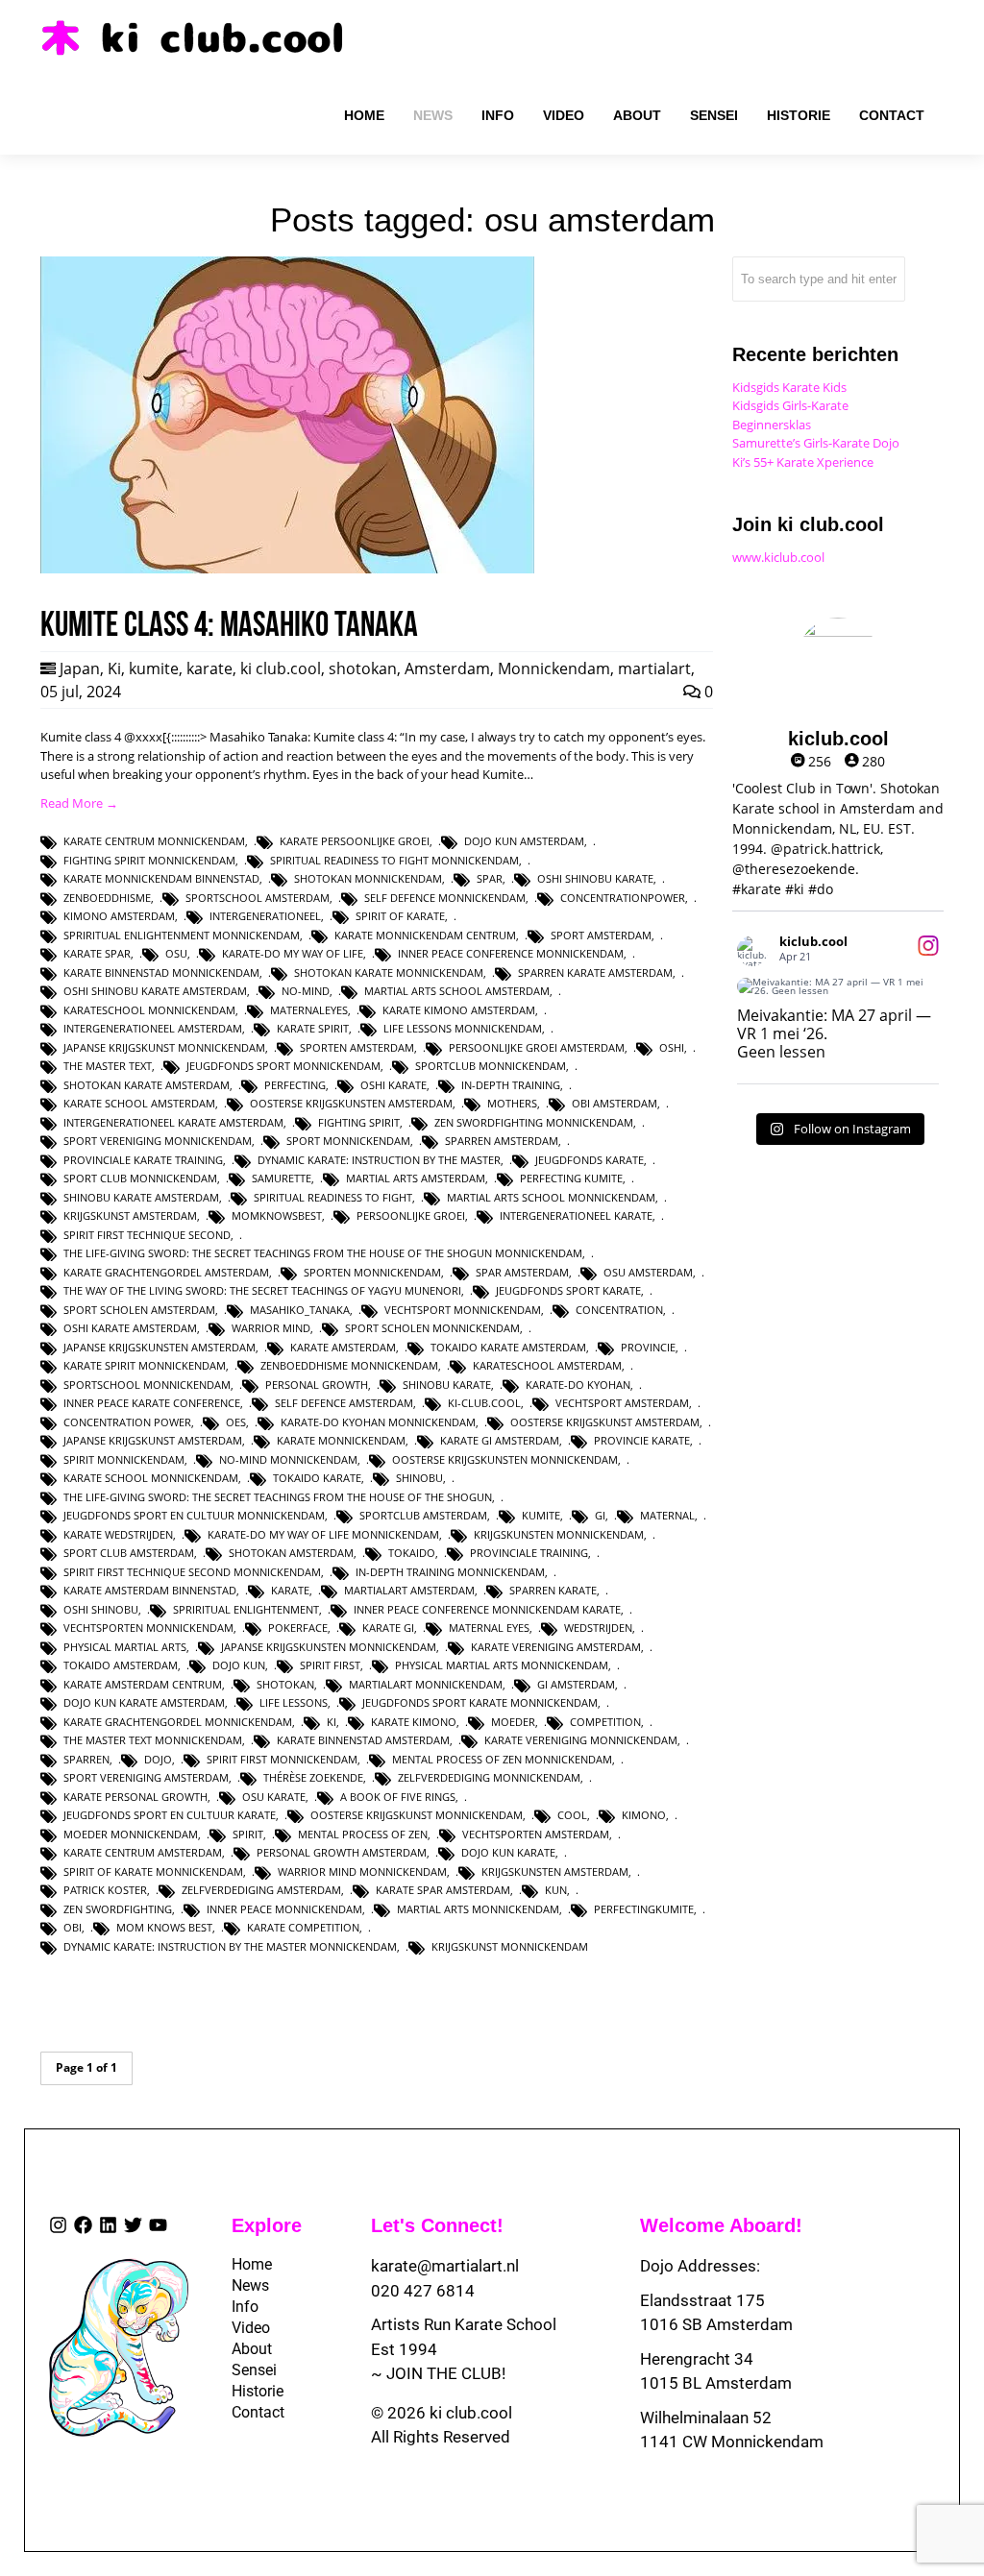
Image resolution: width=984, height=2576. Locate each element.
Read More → (79, 803)
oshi (672, 1047)
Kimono (644, 1815)
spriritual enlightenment (246, 1609)
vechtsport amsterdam (622, 1403)
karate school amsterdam (139, 1103)
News (250, 2285)
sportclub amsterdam (423, 1515)
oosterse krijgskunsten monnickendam (505, 1459)
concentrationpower (623, 898)
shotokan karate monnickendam (389, 972)
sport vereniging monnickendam (158, 1141)
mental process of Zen (363, 1834)
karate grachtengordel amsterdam (166, 1272)
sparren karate (553, 1590)
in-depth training (511, 1085)
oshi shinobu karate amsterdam (155, 991)
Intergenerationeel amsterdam (153, 1028)
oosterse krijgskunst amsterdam (605, 1422)
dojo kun (239, 1665)
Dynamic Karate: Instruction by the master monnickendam (230, 1946)
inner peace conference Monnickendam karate (487, 1609)
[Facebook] (83, 2225)
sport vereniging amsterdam (146, 1777)
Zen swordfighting (118, 1909)
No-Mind (306, 991)
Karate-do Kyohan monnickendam (378, 1422)
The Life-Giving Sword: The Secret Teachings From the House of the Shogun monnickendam (323, 1253)
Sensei (250, 2370)
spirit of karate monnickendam (153, 1871)
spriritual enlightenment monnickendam (182, 935)
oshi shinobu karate (595, 878)
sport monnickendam (348, 1141)
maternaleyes (309, 1010)
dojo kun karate (508, 1852)
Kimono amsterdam (119, 916)
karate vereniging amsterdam (556, 1647)
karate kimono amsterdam (459, 1010)
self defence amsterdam (344, 1403)
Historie (250, 2391)
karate (209, 668)
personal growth (317, 1385)
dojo (158, 1759)
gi (600, 1515)
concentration (619, 1310)
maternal (667, 1515)
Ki (114, 668)
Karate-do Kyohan (578, 1385)
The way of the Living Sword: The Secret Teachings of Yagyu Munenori (262, 1290)
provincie (648, 1347)
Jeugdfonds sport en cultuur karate (170, 1815)
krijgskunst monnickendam (510, 1946)
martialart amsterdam (409, 1590)
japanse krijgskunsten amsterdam (160, 1347)
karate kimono (414, 1722)
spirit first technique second (147, 1235)
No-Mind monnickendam (288, 1459)
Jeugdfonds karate (590, 1160)
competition (605, 1722)
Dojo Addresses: (700, 2266)
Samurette (282, 1178)
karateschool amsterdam (547, 1365)
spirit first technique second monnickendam (192, 1572)
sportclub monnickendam (491, 1066)
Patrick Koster (105, 1890)
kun (556, 1890)
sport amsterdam (601, 935)
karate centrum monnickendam (154, 841)
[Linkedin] (108, 2225)
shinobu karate (447, 1385)
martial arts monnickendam (478, 1909)
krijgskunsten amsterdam (555, 1871)
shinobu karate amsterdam (141, 1197)
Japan (80, 668)
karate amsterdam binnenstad (150, 1590)
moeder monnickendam (131, 1834)
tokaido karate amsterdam (508, 1347)
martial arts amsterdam (416, 1178)
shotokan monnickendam (368, 878)
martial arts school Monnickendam (551, 1197)
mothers (512, 1103)
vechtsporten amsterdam (536, 1834)
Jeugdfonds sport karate (568, 1290)
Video (250, 2328)
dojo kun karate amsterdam (144, 1702)
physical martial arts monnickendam (502, 1665)
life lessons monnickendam (463, 1028)
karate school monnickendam (151, 1478)
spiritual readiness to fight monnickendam (394, 860)
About (250, 2349)
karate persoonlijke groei (355, 841)
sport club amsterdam (129, 1553)
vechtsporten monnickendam (148, 1628)
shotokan (363, 668)
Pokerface (298, 1628)
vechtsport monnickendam (463, 1310)
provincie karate (642, 1440)
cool (572, 1815)
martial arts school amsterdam (457, 991)
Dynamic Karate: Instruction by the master (379, 1160)
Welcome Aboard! (721, 2225)
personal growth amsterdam (342, 1852)
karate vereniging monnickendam (581, 1740)
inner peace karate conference (152, 1403)
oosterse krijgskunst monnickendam (417, 1815)
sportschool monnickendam (147, 1385)
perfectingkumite (644, 1909)
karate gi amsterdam (500, 1440)
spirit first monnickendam (282, 1759)
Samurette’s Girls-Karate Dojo (816, 443)
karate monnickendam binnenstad (161, 878)
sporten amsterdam (357, 1047)
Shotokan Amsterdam (291, 1553)
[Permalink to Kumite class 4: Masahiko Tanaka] (287, 569)
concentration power (127, 1422)
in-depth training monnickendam (450, 1572)
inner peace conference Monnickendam (511, 953)
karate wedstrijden (118, 1534)
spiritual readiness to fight (333, 1197)
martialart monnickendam (426, 1684)
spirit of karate (400, 916)
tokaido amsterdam (121, 1665)
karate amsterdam (343, 1347)
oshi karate (394, 1085)
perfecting (295, 1085)
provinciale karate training (143, 1160)
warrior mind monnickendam (362, 1871)
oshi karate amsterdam (130, 1328)
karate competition (303, 1927)
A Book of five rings (398, 1797)
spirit (248, 1834)
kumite (154, 668)
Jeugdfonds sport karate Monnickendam (480, 1702)
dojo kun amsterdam (524, 841)
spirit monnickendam (124, 1459)
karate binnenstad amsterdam (363, 1740)
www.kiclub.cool (778, 557)
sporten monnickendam (372, 1272)
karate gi (388, 1628)
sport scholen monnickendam (432, 1328)
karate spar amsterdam (443, 1890)
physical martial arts (125, 1647)
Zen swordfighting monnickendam (534, 1122)
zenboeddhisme (107, 898)
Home (250, 2264)
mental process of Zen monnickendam (502, 1759)
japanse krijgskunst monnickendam (164, 1047)
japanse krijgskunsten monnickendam (329, 1647)
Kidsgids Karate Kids (789, 387)
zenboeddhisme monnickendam (349, 1365)
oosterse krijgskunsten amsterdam (351, 1103)
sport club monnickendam (140, 1178)
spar (490, 878)
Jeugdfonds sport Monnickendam (283, 1066)
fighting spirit (359, 1122)
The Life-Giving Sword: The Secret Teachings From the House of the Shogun (278, 1497)
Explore (267, 2225)
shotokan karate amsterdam (147, 1085)
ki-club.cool (484, 1403)
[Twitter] (133, 2225)
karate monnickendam (341, 1440)
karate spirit (313, 1028)
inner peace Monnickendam (284, 1909)
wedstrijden (598, 1628)
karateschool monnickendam (149, 1010)
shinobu (419, 1478)
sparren (86, 1759)
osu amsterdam (648, 1272)
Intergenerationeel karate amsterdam (173, 1122)
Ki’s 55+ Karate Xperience (803, 462)
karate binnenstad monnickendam (161, 972)
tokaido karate (317, 1478)
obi (73, 1927)
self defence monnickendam (445, 898)
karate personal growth (135, 1797)
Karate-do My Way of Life (293, 953)
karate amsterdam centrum (143, 1684)
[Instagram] (58, 2225)
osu (176, 953)
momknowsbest (277, 1215)
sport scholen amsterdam (139, 1310)
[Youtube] (158, 2225)
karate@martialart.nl (445, 2266)
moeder (513, 1722)
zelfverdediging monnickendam (489, 1777)
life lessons (294, 1702)
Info (245, 2307)
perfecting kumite (571, 1178)
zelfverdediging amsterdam (261, 1890)
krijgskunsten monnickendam (559, 1534)
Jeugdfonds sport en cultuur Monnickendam (194, 1515)
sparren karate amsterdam (595, 972)
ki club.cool (281, 668)
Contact (250, 2412)
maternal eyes (489, 1628)
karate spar (97, 953)
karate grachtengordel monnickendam (178, 1722)
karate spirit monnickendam (145, 1365)
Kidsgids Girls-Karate (790, 405)
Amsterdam (447, 668)
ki (332, 1722)
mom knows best (164, 1927)
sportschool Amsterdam (258, 898)
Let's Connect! (437, 2225)
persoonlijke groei (411, 1215)
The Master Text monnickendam (153, 1740)
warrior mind (271, 1328)
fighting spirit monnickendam (149, 860)
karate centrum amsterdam (143, 1852)
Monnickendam (554, 668)
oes (236, 1422)
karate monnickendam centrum (425, 935)
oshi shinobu (101, 1609)
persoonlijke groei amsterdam (537, 1047)
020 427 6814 (423, 2291)
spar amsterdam (522, 1272)
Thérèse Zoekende (313, 1777)
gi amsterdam (576, 1684)
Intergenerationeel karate (576, 1215)
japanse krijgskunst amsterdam (153, 1440)
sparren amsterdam (502, 1141)
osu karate (274, 1797)
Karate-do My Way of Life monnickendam (323, 1534)
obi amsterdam (615, 1103)
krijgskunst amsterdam (130, 1215)
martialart (654, 668)
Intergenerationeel (265, 916)
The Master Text (108, 1066)
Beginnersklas (772, 425)
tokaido (412, 1553)
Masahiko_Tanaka (300, 1310)
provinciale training (529, 1553)
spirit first (330, 1665)
